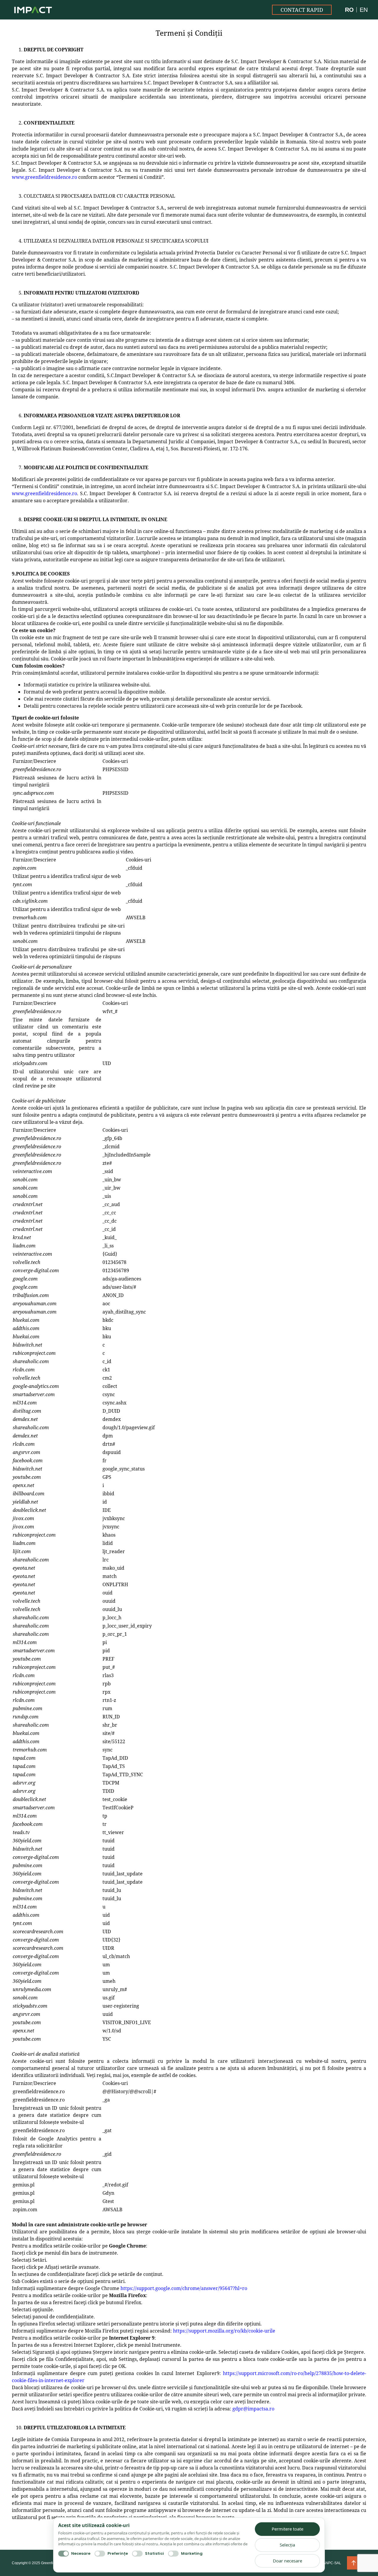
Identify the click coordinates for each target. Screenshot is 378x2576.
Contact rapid (302, 10)
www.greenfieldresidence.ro (44, 177)
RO (349, 10)
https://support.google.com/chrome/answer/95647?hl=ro (184, 2288)
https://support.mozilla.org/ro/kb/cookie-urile (224, 2331)
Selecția (287, 2545)
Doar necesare (287, 2560)
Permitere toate (287, 2529)
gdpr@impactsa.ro (253, 2409)
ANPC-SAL (332, 2563)
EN (364, 10)
